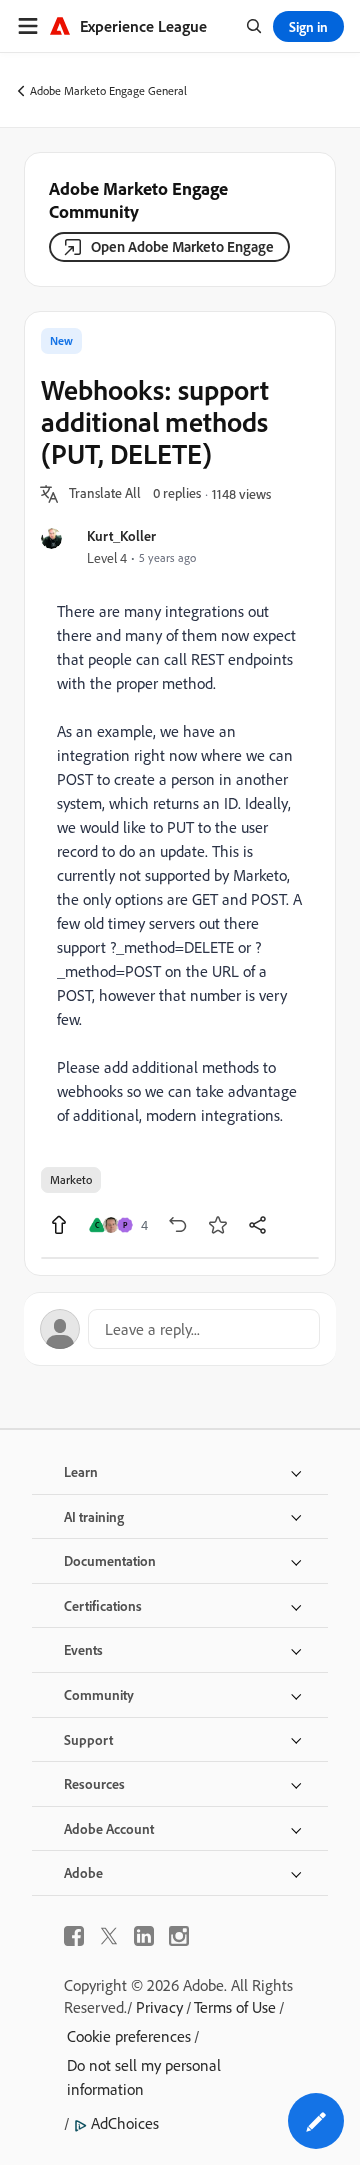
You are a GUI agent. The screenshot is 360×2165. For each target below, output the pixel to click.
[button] (105, 494)
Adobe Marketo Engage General (108, 90)
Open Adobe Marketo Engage (182, 246)
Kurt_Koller (121, 535)
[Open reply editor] (180, 1329)
